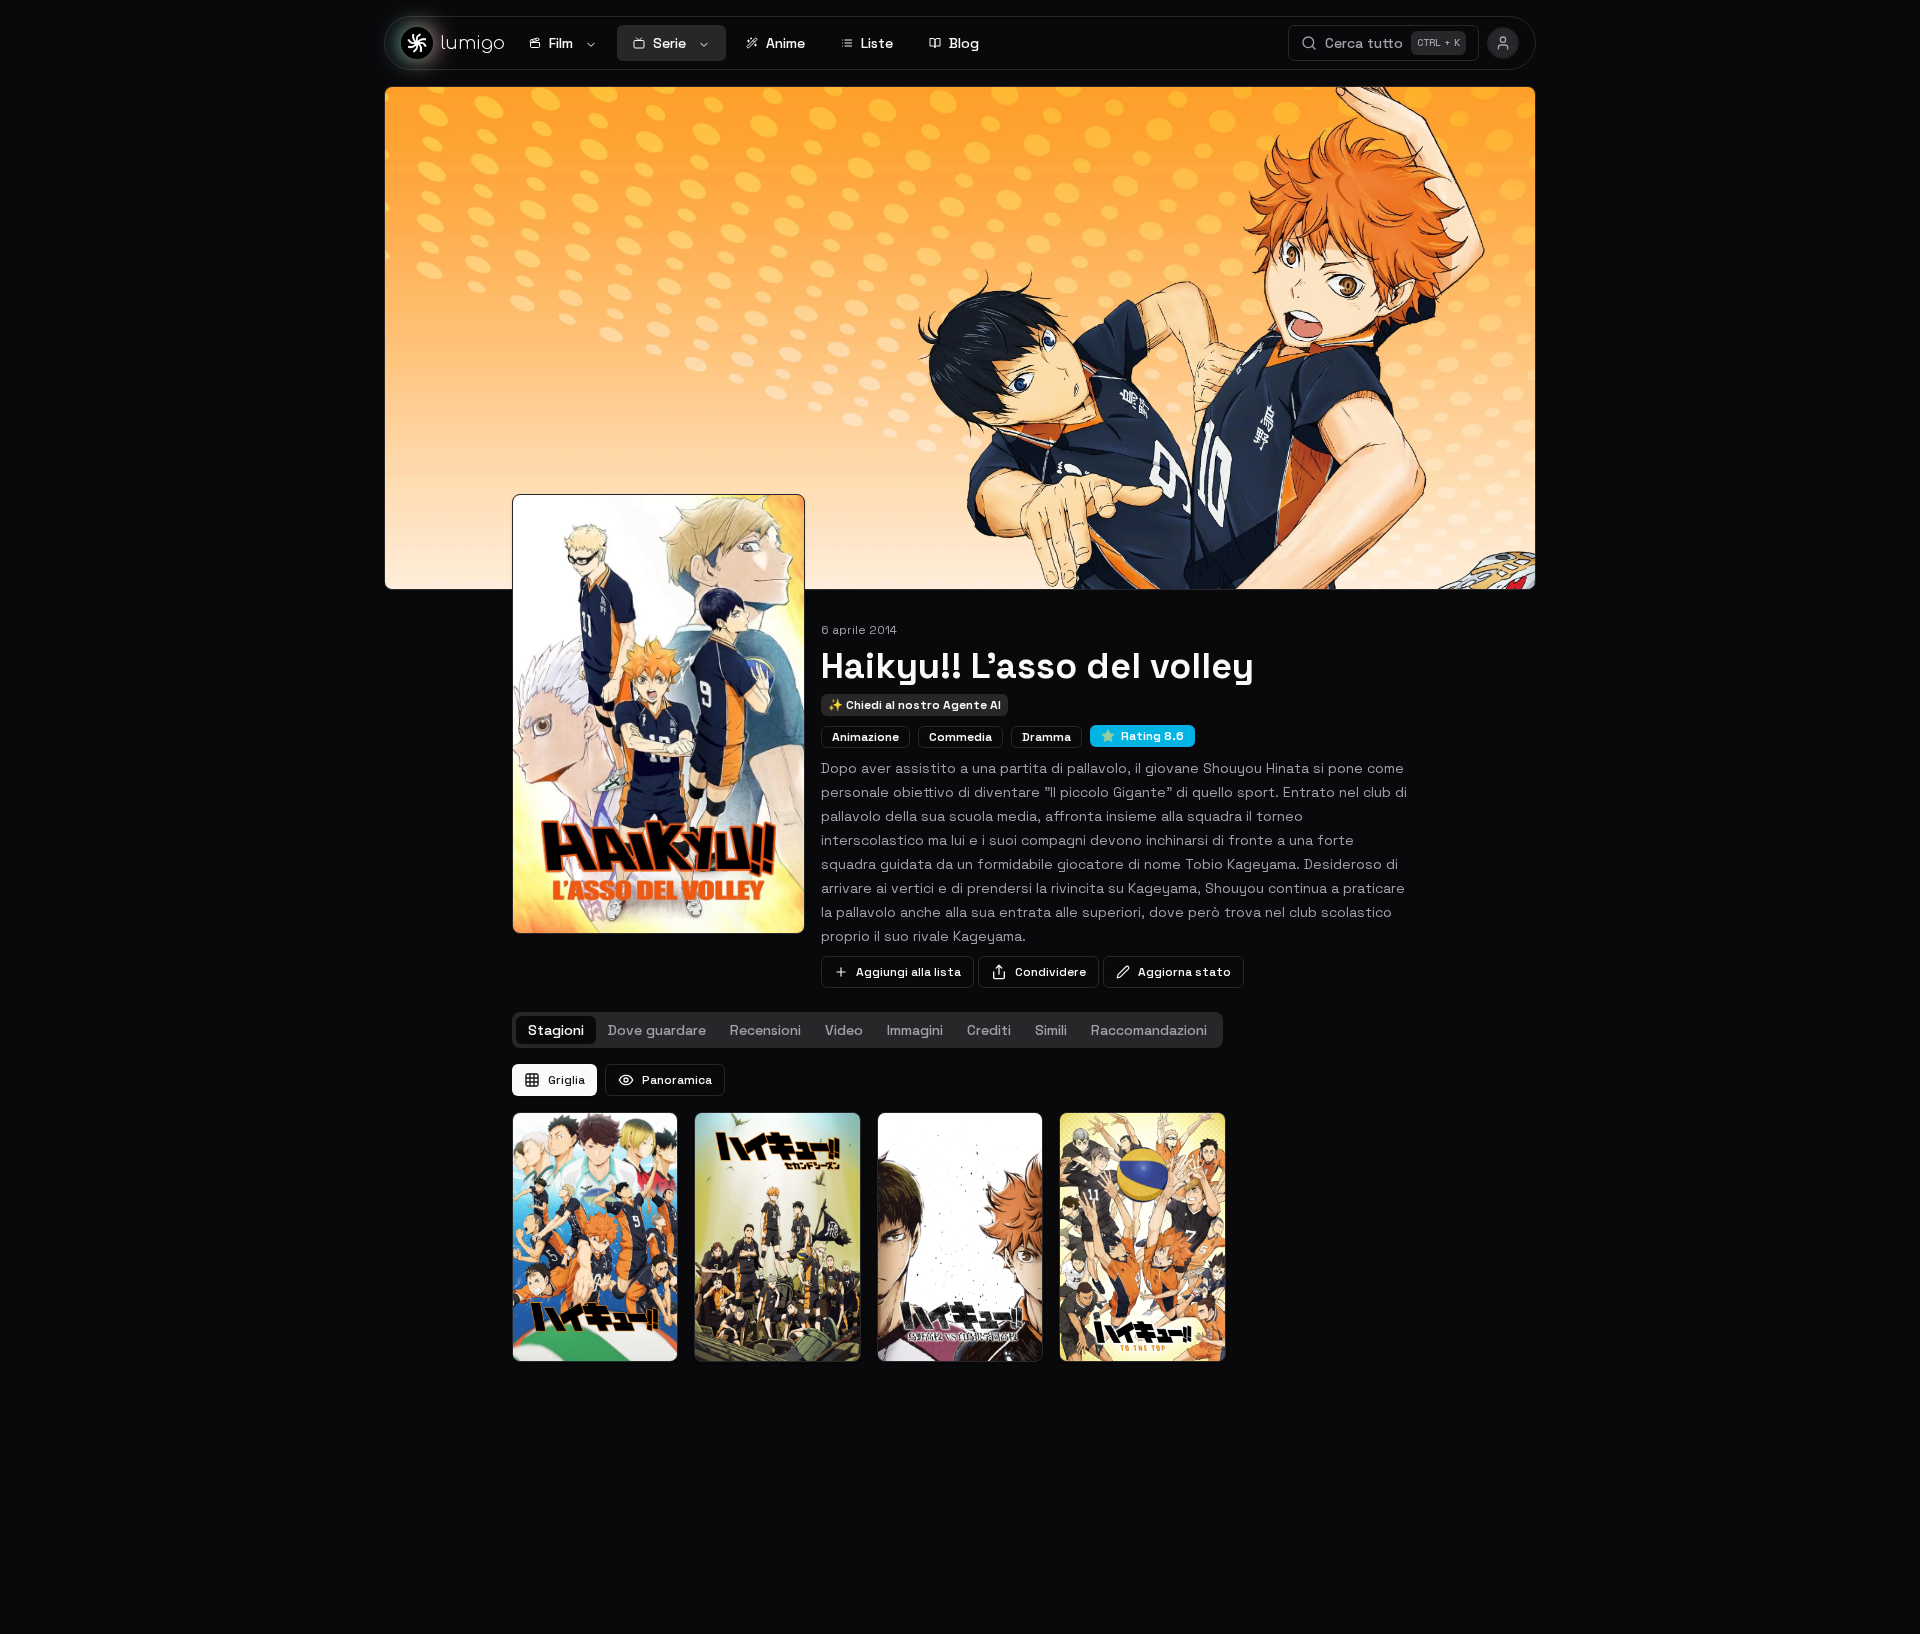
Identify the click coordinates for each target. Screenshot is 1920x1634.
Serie (669, 43)
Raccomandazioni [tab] (1149, 1030)
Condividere (1050, 972)
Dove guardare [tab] (657, 1030)
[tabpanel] (960, 1213)
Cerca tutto (1392, 43)
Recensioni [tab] (765, 1030)
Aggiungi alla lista (908, 972)
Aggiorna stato (1184, 972)
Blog (964, 43)
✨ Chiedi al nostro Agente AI (914, 705)
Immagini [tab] (915, 1030)
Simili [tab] (1051, 1030)
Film (561, 43)
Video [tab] (844, 1030)
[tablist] (867, 1030)
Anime (785, 43)
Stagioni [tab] (556, 1030)
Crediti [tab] (989, 1030)
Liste (877, 43)
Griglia (566, 1080)
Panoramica (677, 1080)
